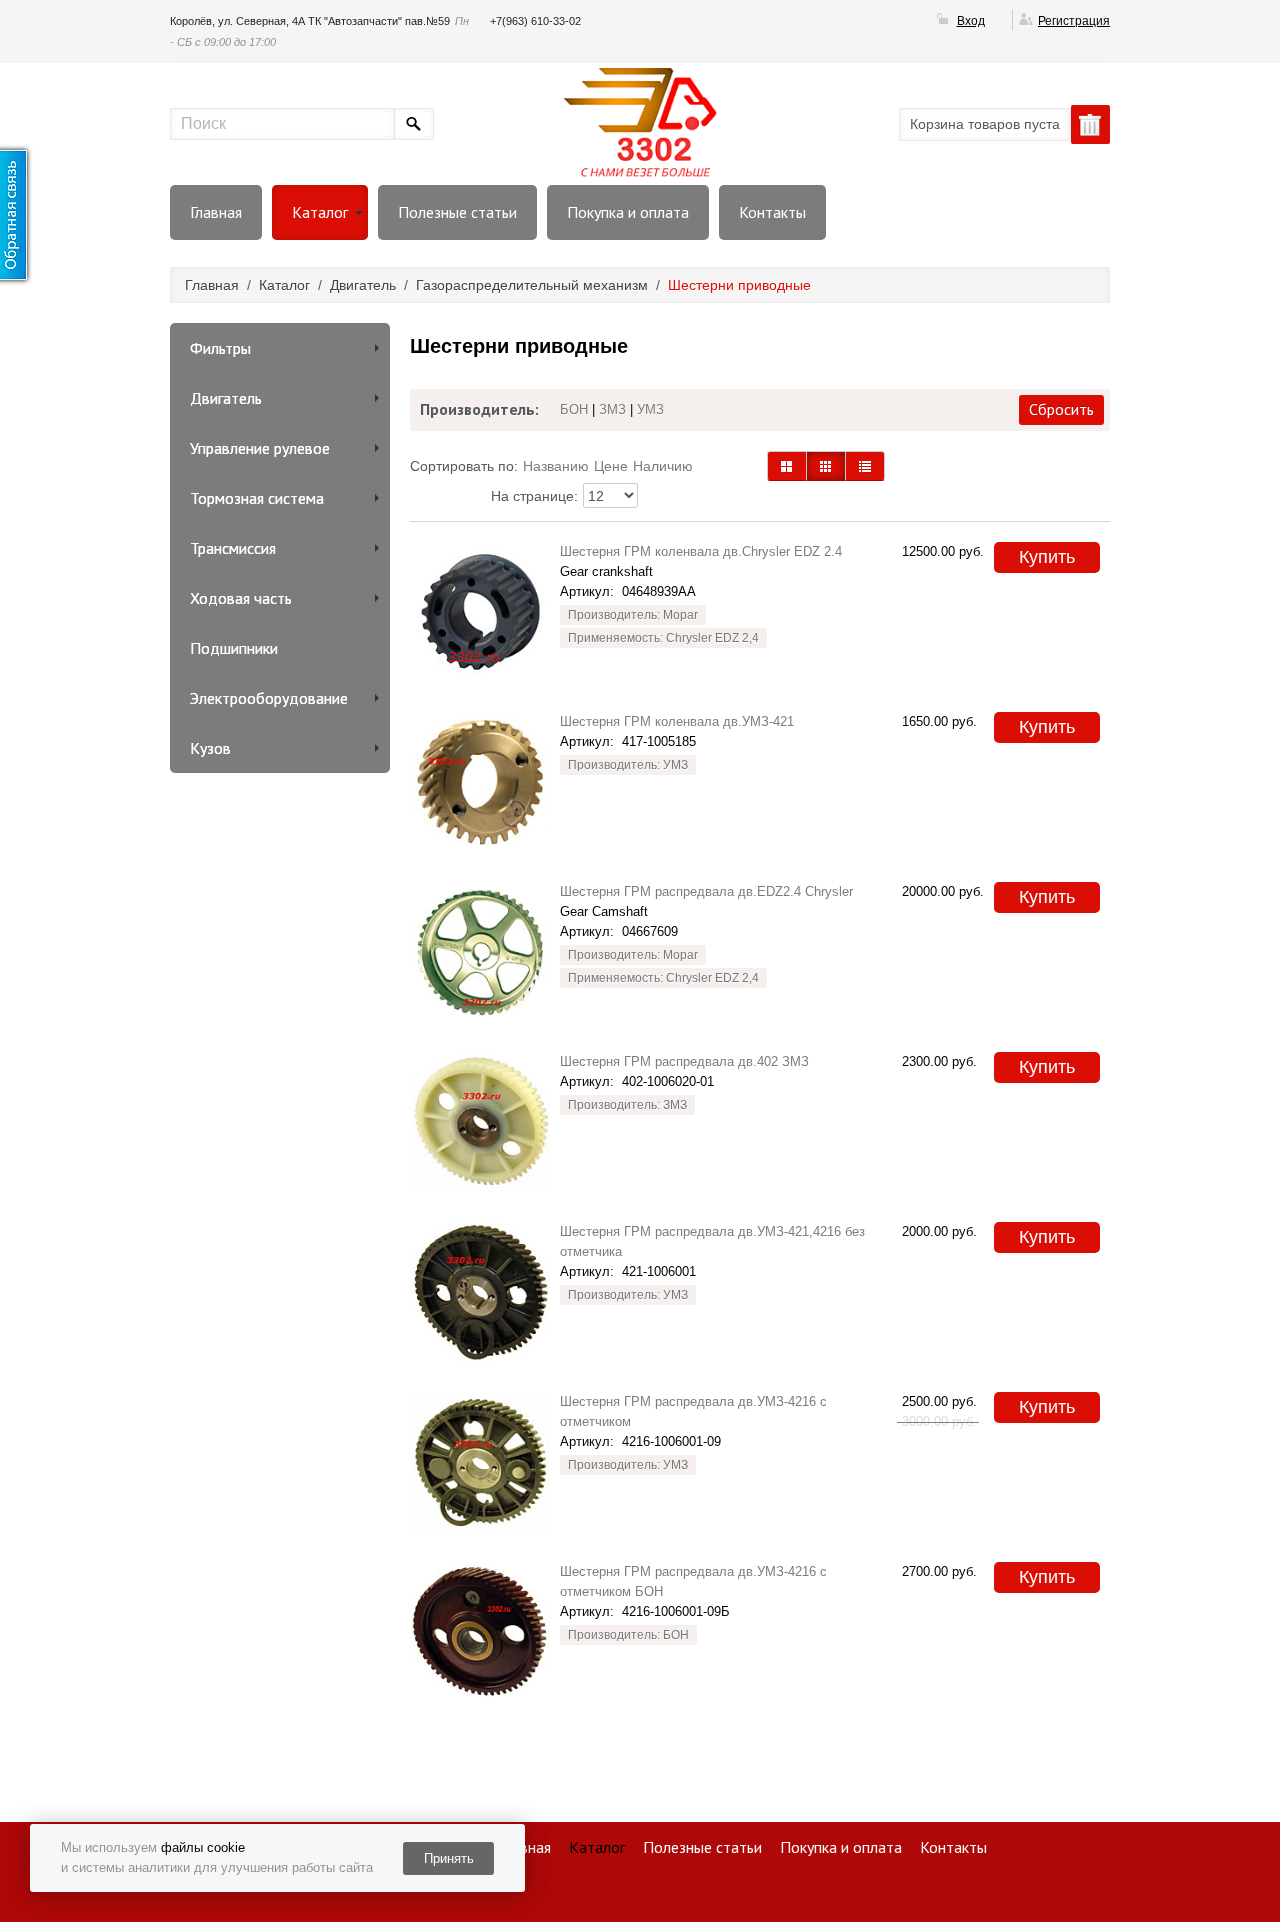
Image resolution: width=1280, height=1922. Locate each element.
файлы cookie (203, 1847)
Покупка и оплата (628, 212)
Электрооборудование (269, 698)
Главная (216, 212)
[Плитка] (787, 466)
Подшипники (234, 648)
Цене (611, 466)
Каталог (320, 212)
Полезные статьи (457, 212)
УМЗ (650, 409)
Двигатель (226, 398)
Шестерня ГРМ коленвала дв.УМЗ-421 (677, 721)
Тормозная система (257, 498)
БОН (574, 409)
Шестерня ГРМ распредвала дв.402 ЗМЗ (684, 1061)
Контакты (772, 212)
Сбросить (1061, 409)
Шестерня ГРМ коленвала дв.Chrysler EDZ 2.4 (701, 551)
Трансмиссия (233, 548)
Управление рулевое (260, 448)
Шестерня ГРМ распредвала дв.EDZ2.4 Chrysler (706, 891)
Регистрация (1074, 21)
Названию (556, 466)
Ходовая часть (241, 598)
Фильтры (220, 348)
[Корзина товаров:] (1090, 124)
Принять (449, 1858)
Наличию (663, 466)
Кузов (210, 748)
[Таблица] (826, 466)
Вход (971, 21)
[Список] (865, 466)
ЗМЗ (612, 409)
